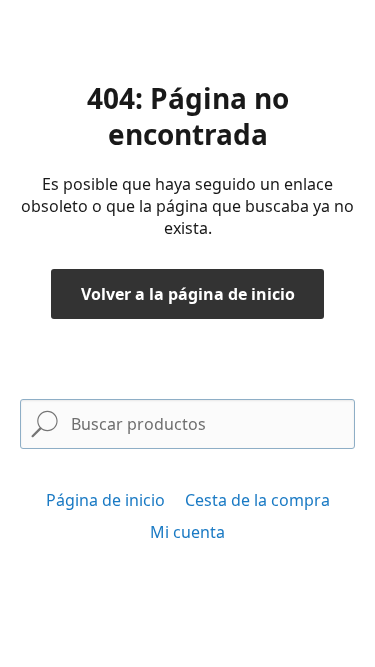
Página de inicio (105, 500)
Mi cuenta (187, 532)
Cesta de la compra (257, 500)
